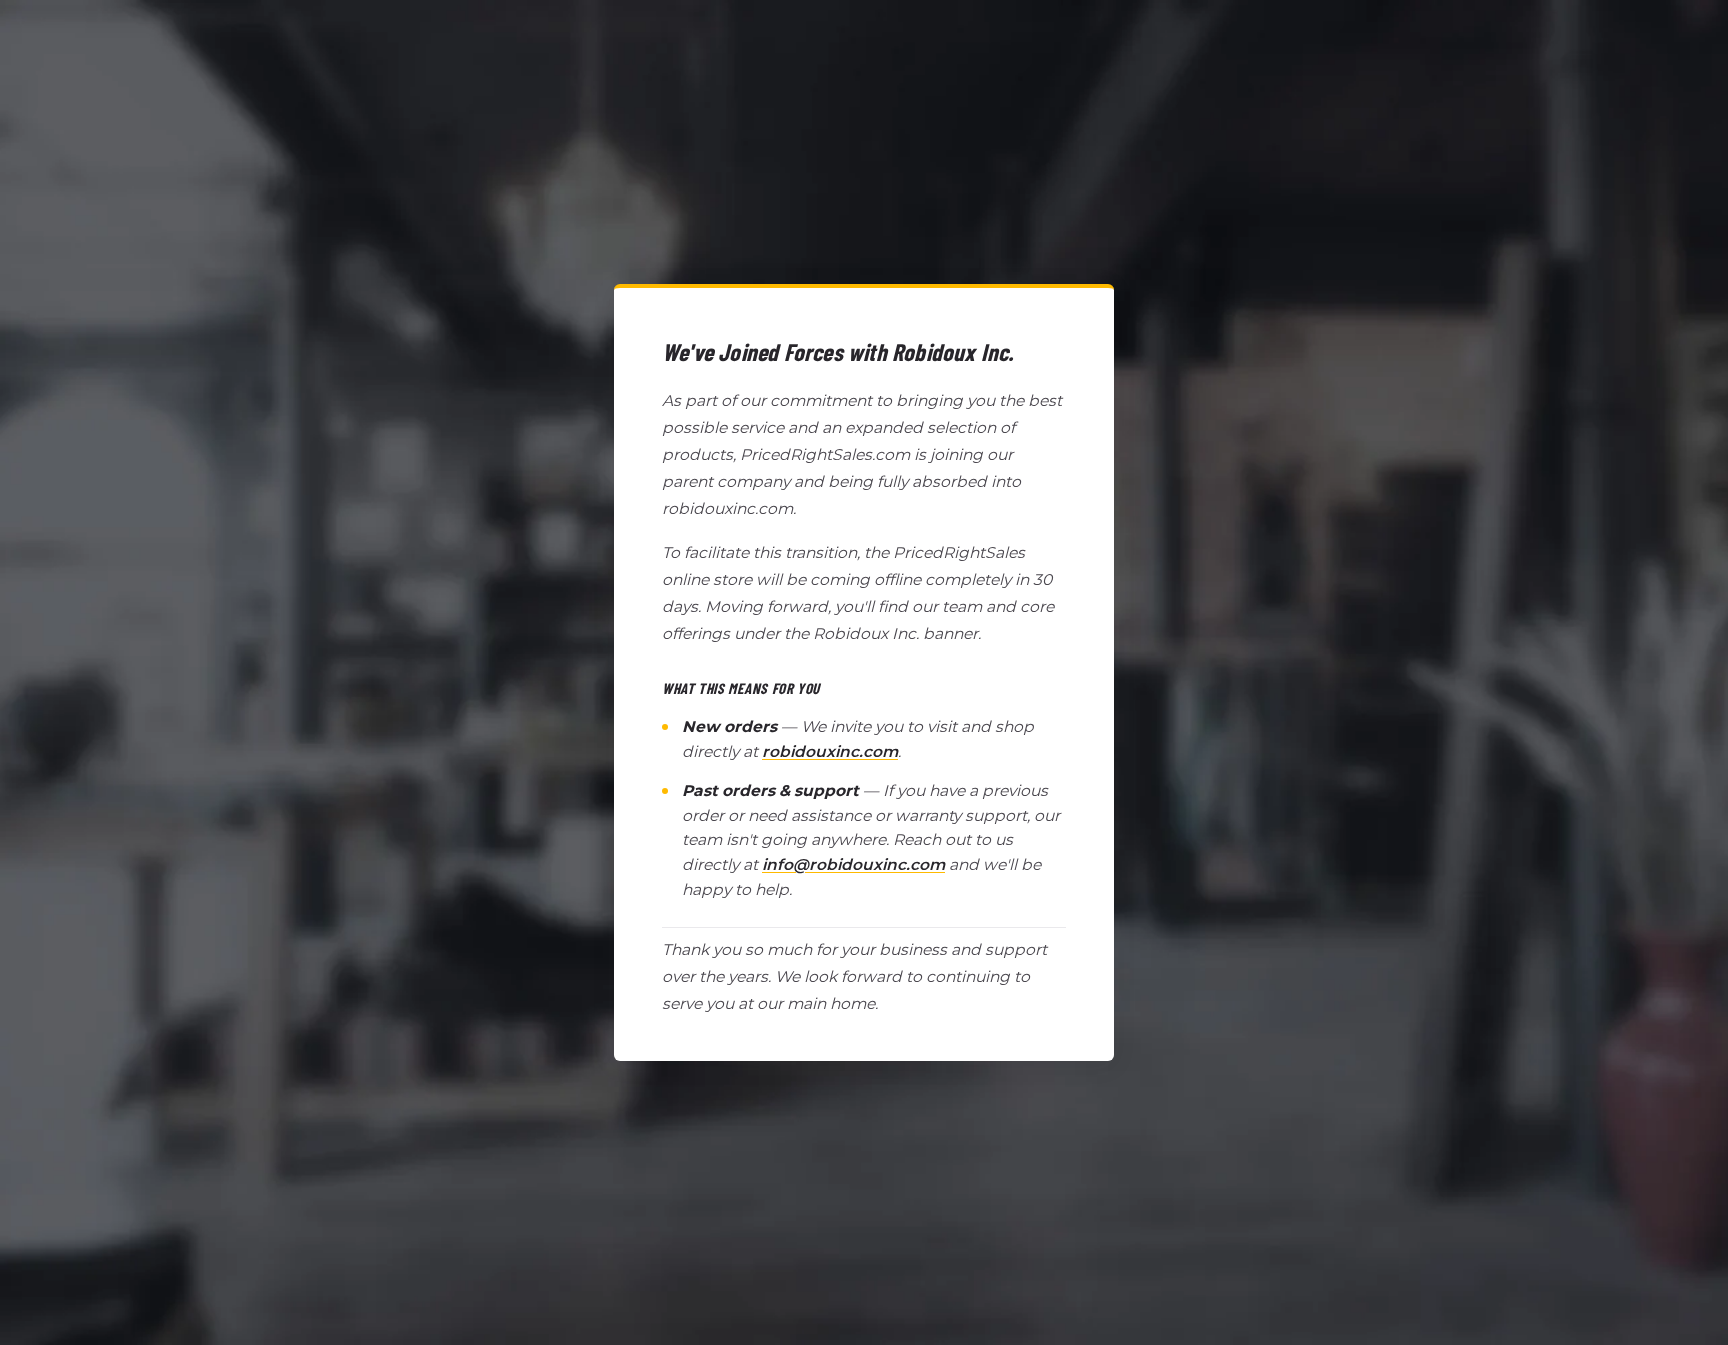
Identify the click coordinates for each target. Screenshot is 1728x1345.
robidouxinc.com (830, 751)
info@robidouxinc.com (853, 864)
